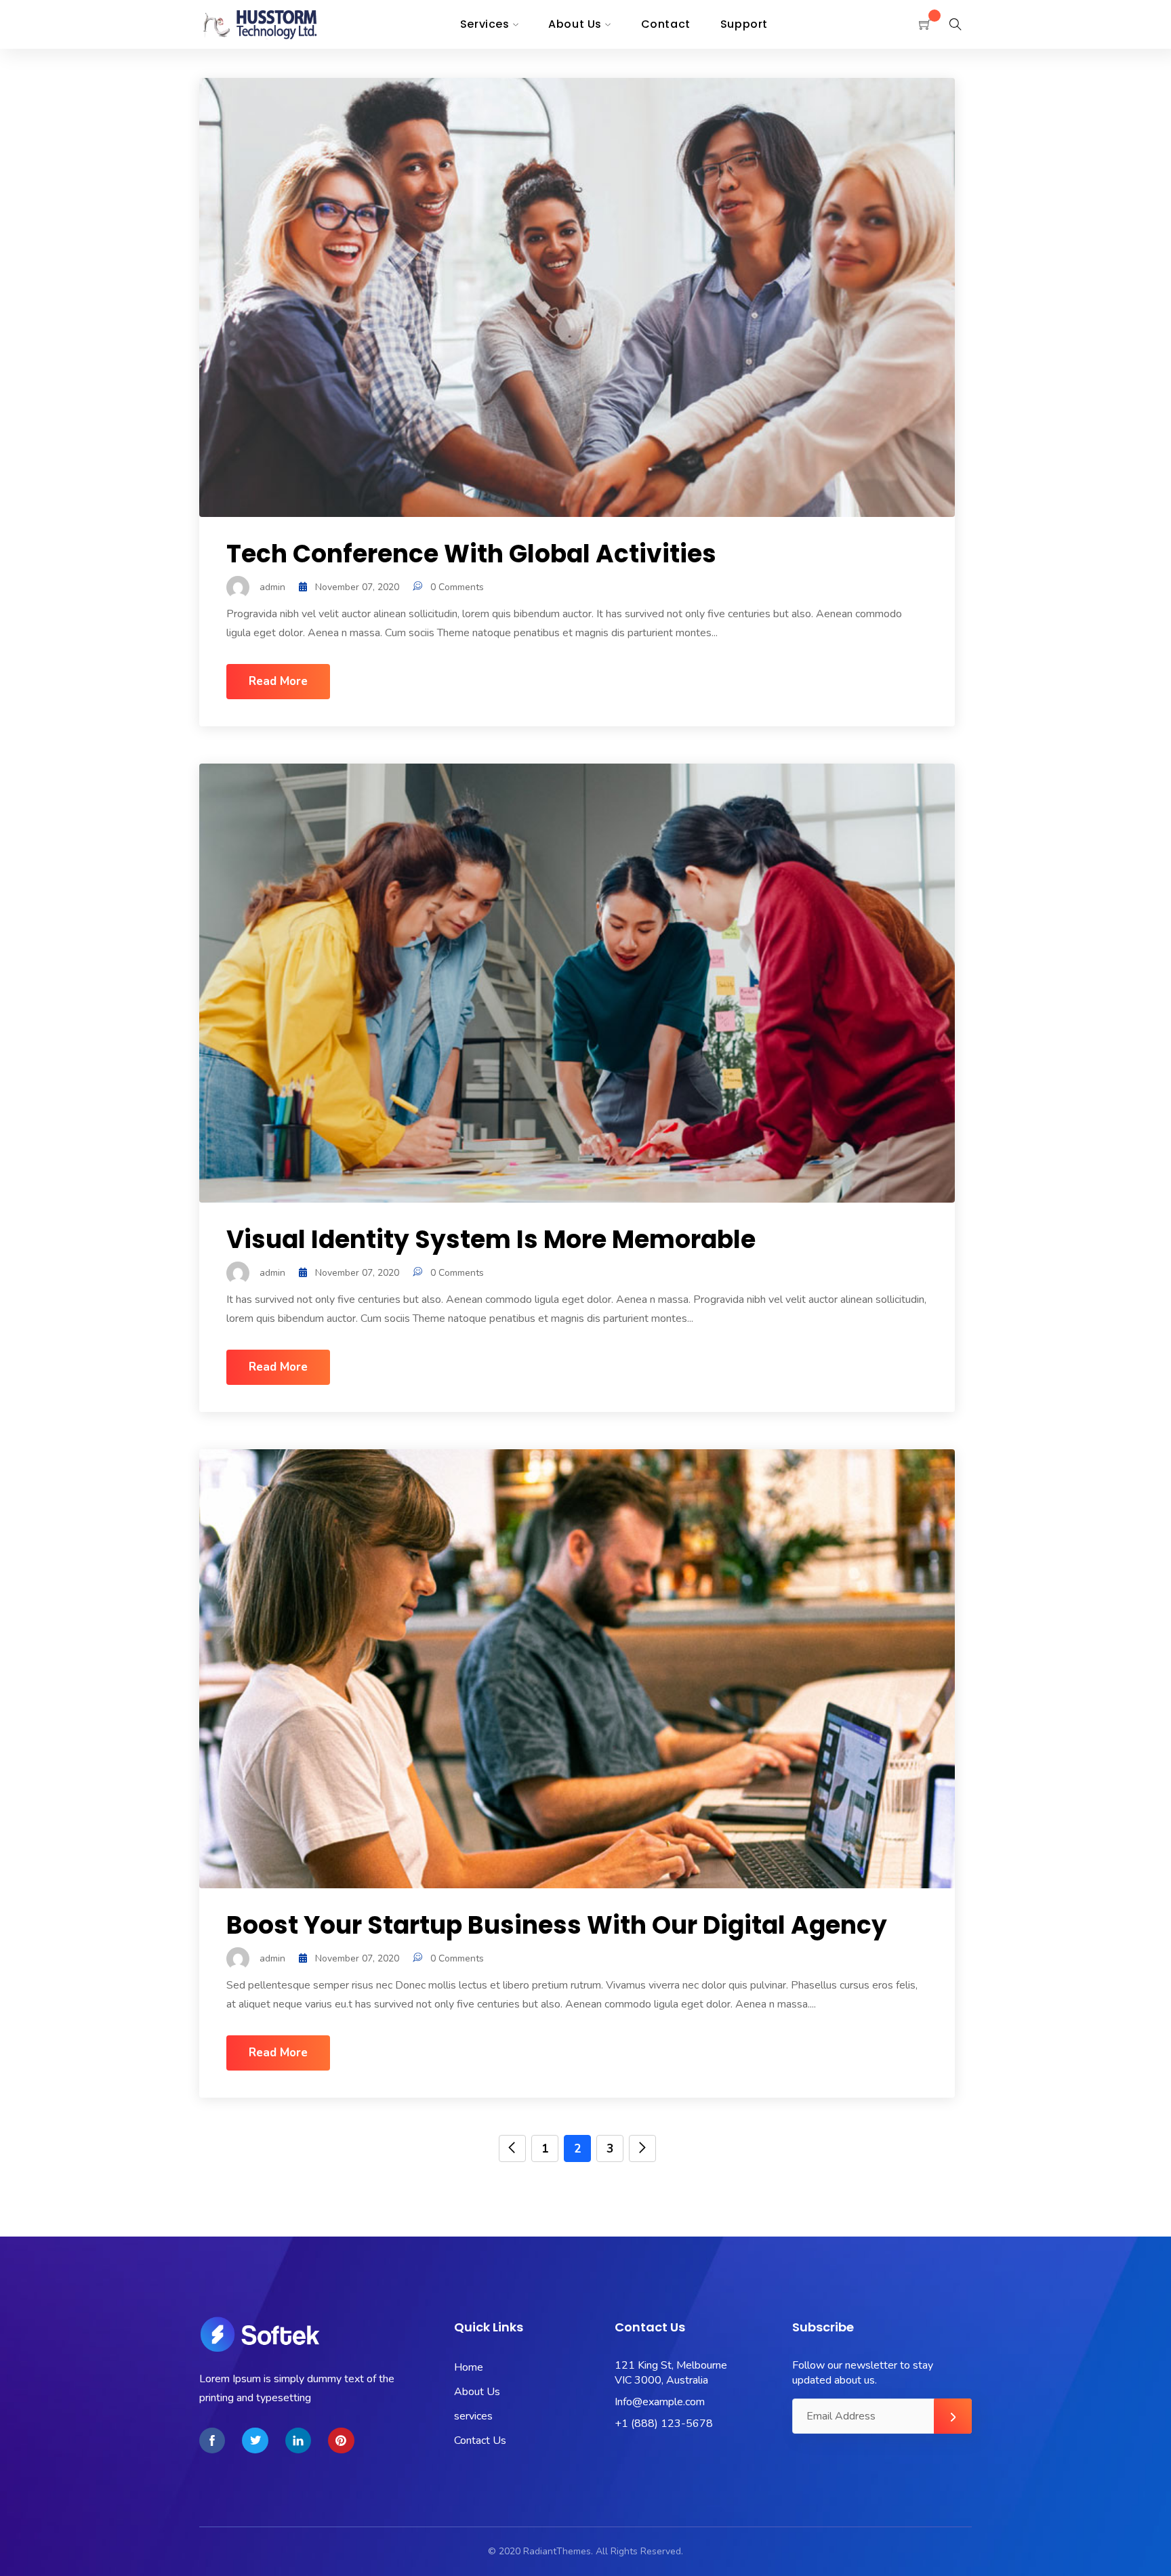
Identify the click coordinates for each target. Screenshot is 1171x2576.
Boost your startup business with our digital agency (557, 1925)
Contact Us (480, 2440)
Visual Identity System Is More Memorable (491, 1240)
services (473, 2416)
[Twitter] (255, 2440)
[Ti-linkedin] (298, 2440)
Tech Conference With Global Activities (471, 554)
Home (469, 2367)
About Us (477, 2392)
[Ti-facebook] (212, 2440)
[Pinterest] (341, 2440)
